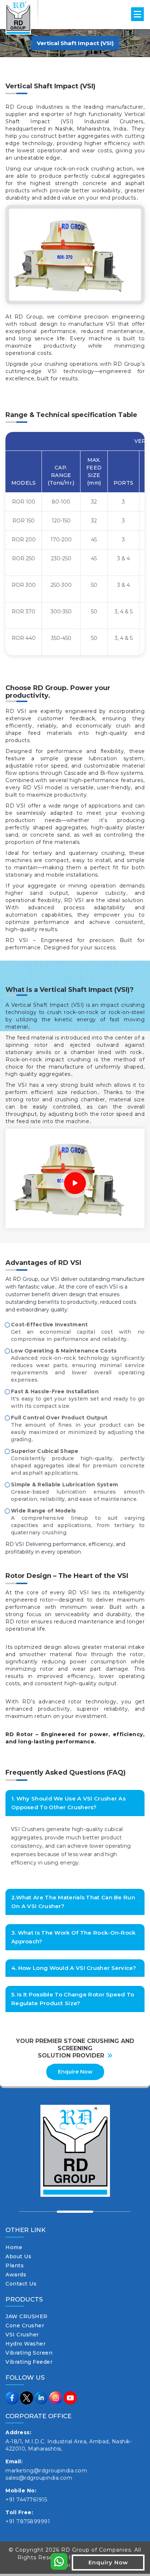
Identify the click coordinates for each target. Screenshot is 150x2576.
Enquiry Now (108, 2562)
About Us (18, 2256)
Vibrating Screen (29, 2353)
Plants (15, 2265)
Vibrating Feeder (29, 2362)
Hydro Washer (25, 2344)
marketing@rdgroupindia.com (46, 2471)
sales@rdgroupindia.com (39, 2478)
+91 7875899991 (28, 2521)
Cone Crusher (25, 2325)
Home (14, 2247)
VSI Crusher (22, 2335)
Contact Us (21, 2284)
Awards (16, 2275)
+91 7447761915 (26, 2500)
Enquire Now (75, 2072)
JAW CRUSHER (27, 2316)
